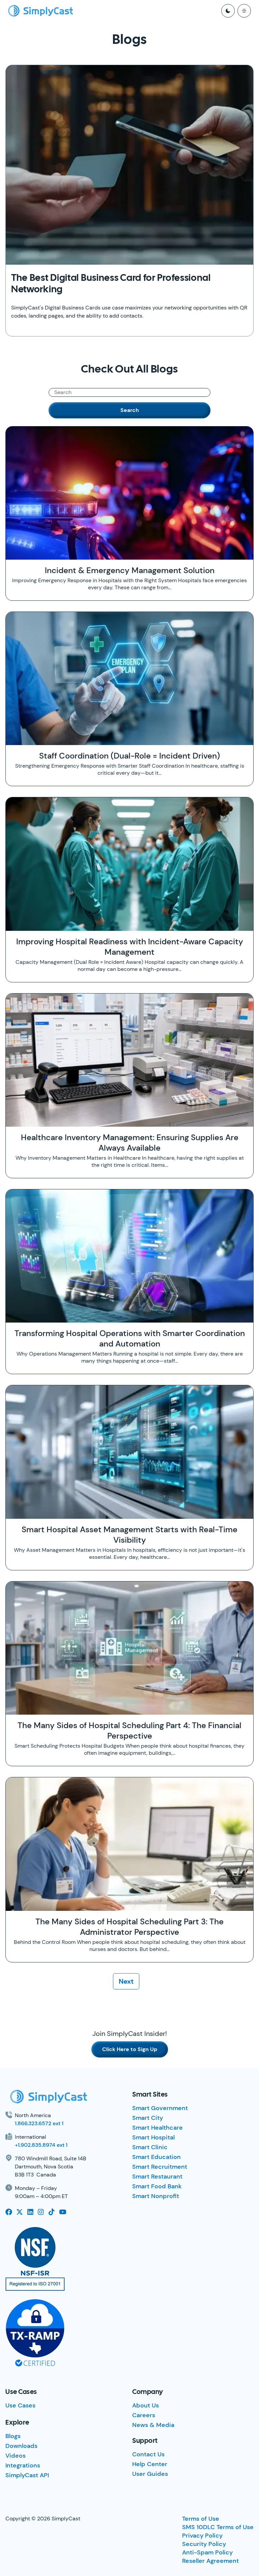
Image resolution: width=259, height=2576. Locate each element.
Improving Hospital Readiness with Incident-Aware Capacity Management (130, 947)
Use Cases (20, 2405)
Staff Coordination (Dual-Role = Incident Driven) (129, 756)
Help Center (150, 2464)
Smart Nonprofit (156, 2196)
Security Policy (204, 2544)
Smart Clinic (150, 2147)
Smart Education (156, 2157)
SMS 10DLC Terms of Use (218, 2527)
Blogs (13, 2436)
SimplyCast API (27, 2475)
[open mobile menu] (244, 11)
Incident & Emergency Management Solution (130, 570)
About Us (146, 2405)
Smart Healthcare (157, 2128)
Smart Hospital (153, 2137)
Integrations (23, 2465)
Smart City (148, 2118)
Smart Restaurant (157, 2177)
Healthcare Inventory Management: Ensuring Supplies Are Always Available (130, 1143)
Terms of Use (201, 2519)
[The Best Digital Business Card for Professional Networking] (129, 165)
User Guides (150, 2474)
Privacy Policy (202, 2536)
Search (130, 410)
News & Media (153, 2425)
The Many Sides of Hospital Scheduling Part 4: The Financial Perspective (129, 1730)
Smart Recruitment (160, 2167)
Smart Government (160, 2108)
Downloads (21, 2446)
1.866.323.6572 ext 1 (39, 2123)
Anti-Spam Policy (207, 2552)
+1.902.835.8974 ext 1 (41, 2145)
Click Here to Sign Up (130, 2049)
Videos (16, 2456)
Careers (144, 2415)
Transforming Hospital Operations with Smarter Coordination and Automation (130, 1338)
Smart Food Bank (157, 2186)
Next (126, 1981)
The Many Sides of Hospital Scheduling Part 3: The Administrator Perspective (129, 1927)
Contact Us (148, 2454)
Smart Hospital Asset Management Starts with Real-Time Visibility (129, 1535)
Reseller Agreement (210, 2561)
